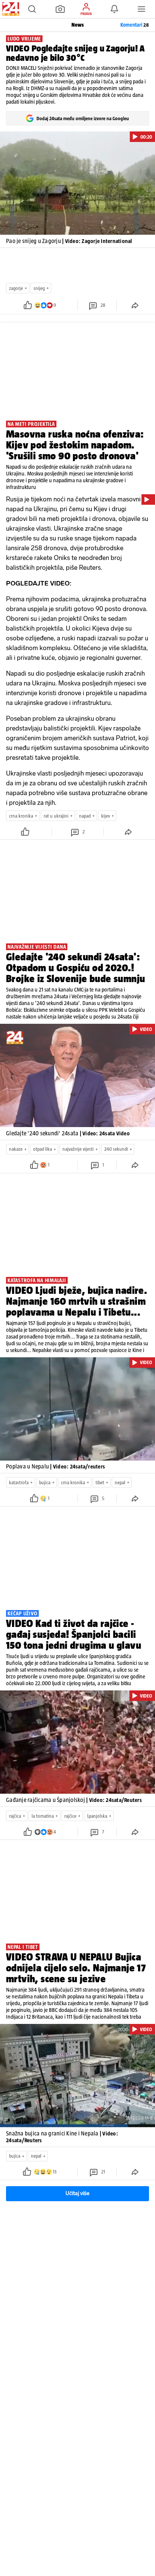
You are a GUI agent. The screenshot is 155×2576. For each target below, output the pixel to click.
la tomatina (43, 1816)
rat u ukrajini (56, 816)
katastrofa (19, 1483)
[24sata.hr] (10, 9)
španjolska (97, 1816)
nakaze (16, 1149)
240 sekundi (116, 1149)
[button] (32, 9)
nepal (120, 1483)
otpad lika (43, 1149)
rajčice (70, 1816)
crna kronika (21, 816)
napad (85, 816)
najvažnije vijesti (78, 1149)
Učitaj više (77, 2193)
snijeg (39, 288)
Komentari (135, 25)
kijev (106, 816)
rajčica (15, 1816)
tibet (100, 1483)
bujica (45, 1483)
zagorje (16, 288)
